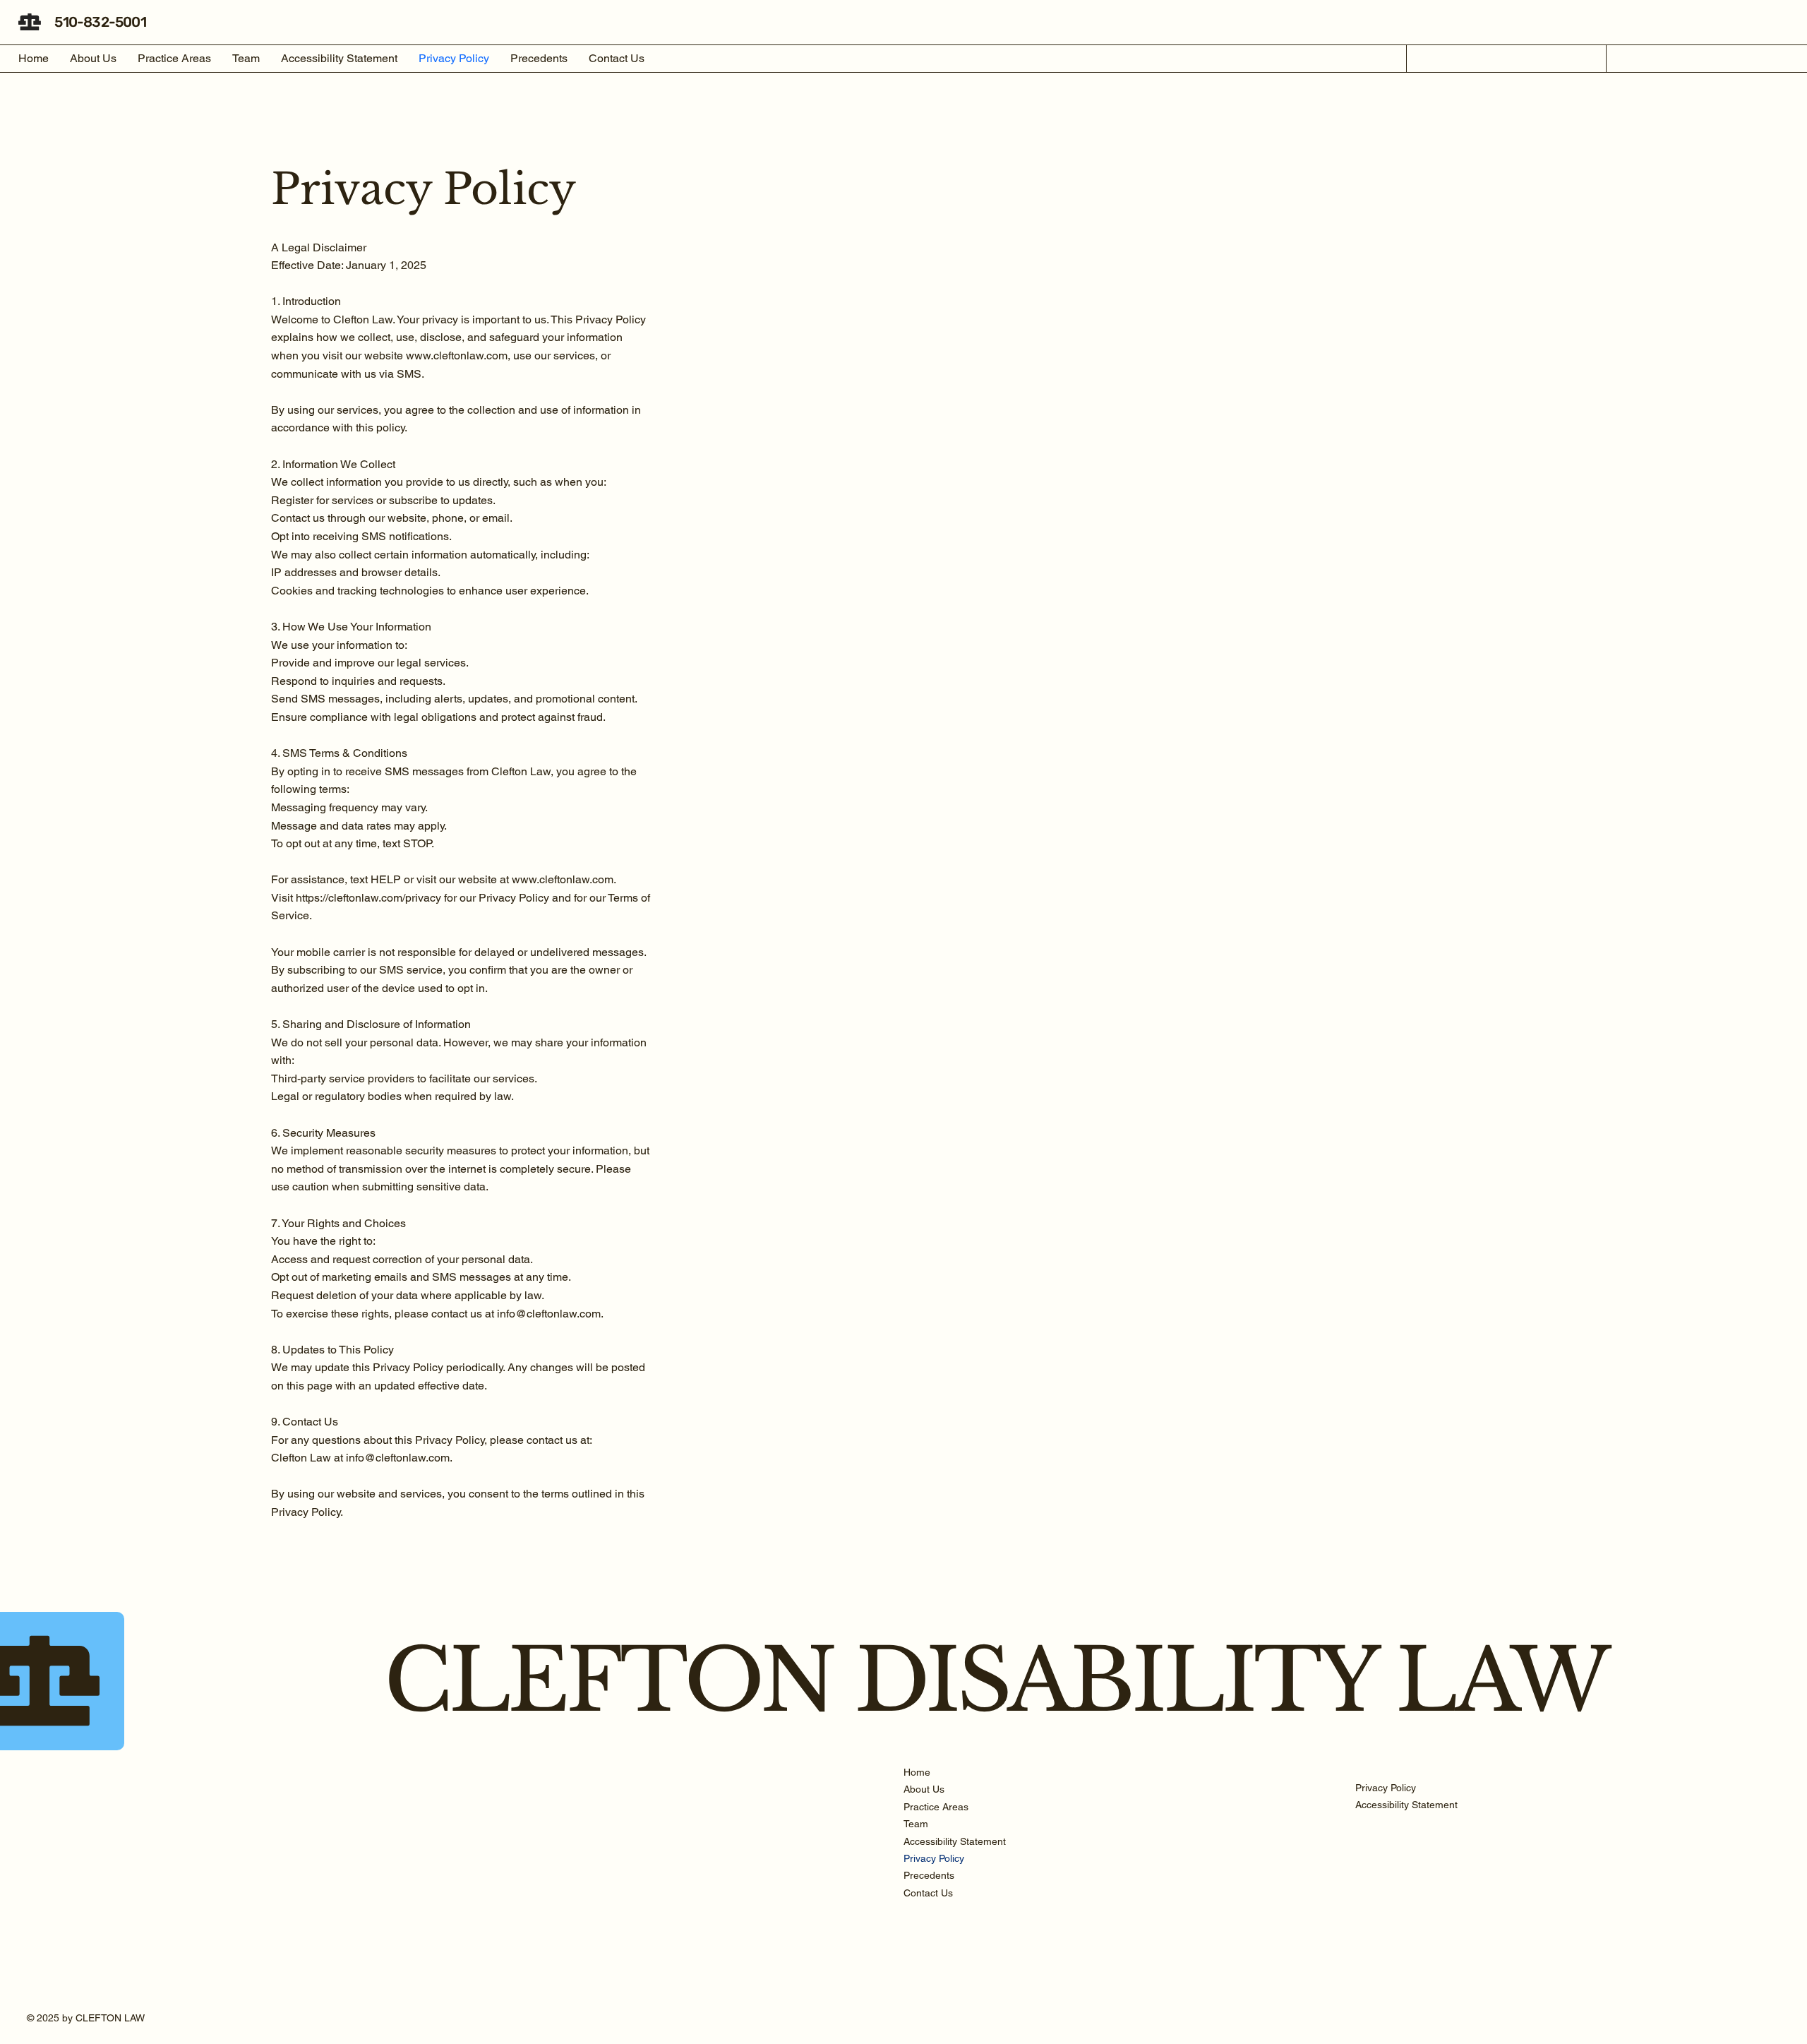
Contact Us (928, 1893)
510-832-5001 (100, 22)
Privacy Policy (934, 1858)
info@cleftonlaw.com (549, 1314)
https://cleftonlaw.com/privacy (368, 898)
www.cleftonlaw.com (457, 355)
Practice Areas (936, 1807)
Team (916, 1824)
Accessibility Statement (955, 1841)
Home (917, 1772)
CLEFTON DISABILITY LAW (996, 1681)
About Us (924, 1789)
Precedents (929, 1875)
